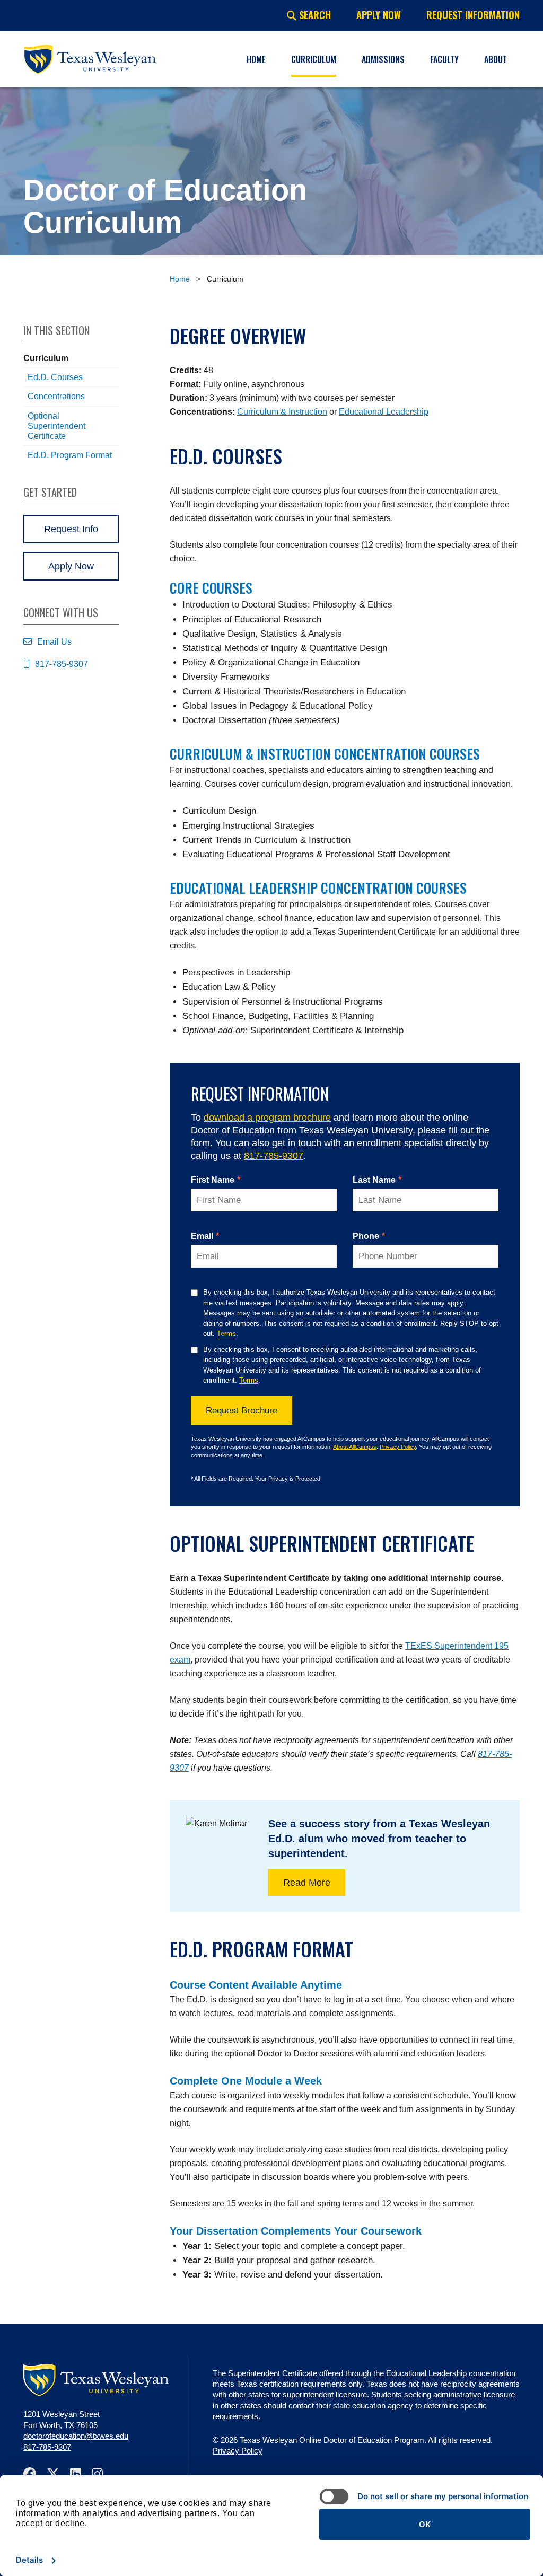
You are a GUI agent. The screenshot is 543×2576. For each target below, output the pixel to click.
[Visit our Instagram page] (103, 2473)
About (496, 59)
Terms (226, 1334)
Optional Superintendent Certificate (56, 426)
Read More (307, 1883)
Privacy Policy (398, 1447)
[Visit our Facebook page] (35, 2473)
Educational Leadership (384, 412)
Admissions (383, 59)
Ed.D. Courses (55, 377)
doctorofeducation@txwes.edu (76, 2436)
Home (256, 59)
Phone (369, 1236)
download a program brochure (267, 1118)
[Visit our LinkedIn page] (81, 2473)
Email (205, 1236)
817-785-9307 (274, 1156)
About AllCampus (355, 1447)
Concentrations (56, 396)
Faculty (444, 59)
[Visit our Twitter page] (58, 2473)
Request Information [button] (473, 15)
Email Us (54, 642)
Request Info (71, 529)
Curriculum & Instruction (282, 412)
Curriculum (314, 59)
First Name (216, 1180)
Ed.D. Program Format (70, 455)
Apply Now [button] (379, 15)
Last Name (377, 1180)
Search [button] (314, 15)
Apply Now (71, 566)
